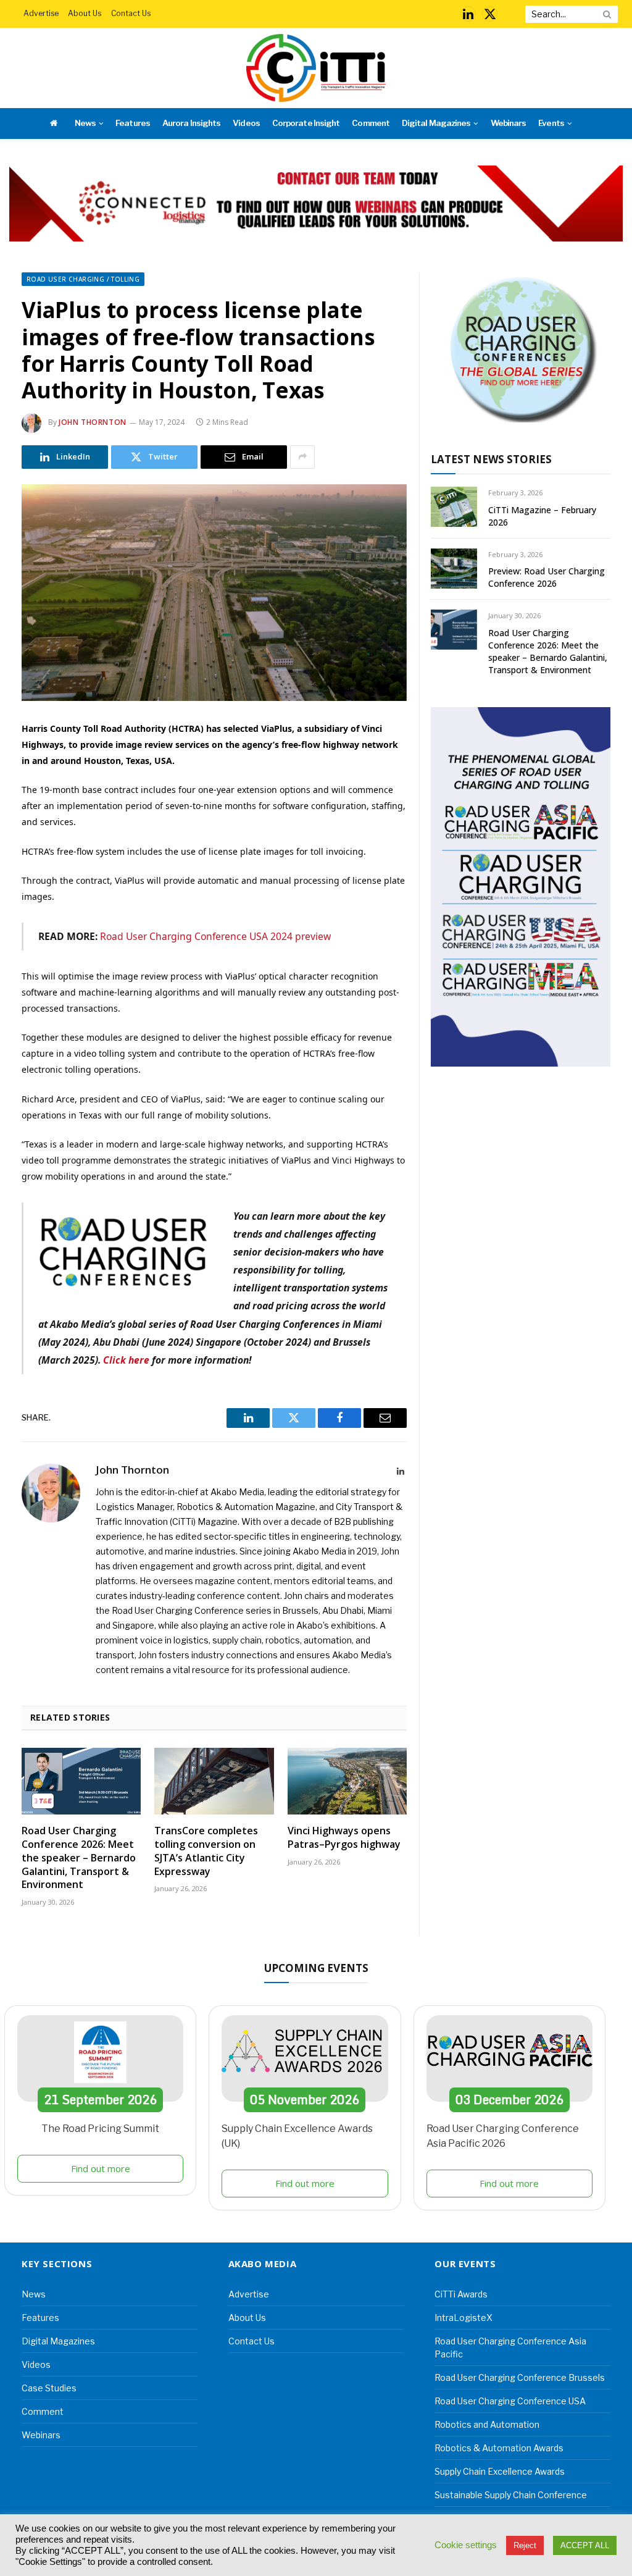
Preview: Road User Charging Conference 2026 (547, 577)
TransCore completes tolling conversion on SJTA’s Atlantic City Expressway (206, 1851)
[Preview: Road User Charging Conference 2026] (454, 568)
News (85, 123)
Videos (246, 123)
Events (551, 123)
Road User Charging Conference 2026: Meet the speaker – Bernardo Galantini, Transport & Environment (79, 1858)
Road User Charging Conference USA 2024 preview (215, 936)
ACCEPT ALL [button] (585, 2545)
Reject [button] (525, 2545)
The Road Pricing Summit (100, 2129)
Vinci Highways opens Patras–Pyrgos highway (344, 1838)
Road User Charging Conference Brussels (520, 2377)
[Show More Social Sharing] (302, 457)
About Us (85, 13)
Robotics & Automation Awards (499, 2448)
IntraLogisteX (464, 2318)
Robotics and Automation (487, 2424)
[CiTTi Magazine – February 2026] (454, 507)
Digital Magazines (436, 123)
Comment (370, 123)
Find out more (101, 2168)
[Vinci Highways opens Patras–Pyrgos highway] (347, 1781)
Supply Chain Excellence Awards (500, 2471)
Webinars (508, 123)
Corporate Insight (306, 123)
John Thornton (93, 422)
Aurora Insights (191, 123)
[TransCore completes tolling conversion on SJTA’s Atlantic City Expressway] (214, 1781)
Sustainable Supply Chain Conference (511, 2495)
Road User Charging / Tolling (83, 279)
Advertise (41, 13)
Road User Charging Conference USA (510, 2401)
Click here (126, 1360)
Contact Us (131, 13)
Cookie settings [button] (466, 2545)
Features (132, 123)
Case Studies (49, 2388)
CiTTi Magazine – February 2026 (542, 516)
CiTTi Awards (461, 2294)
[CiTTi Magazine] (316, 68)
